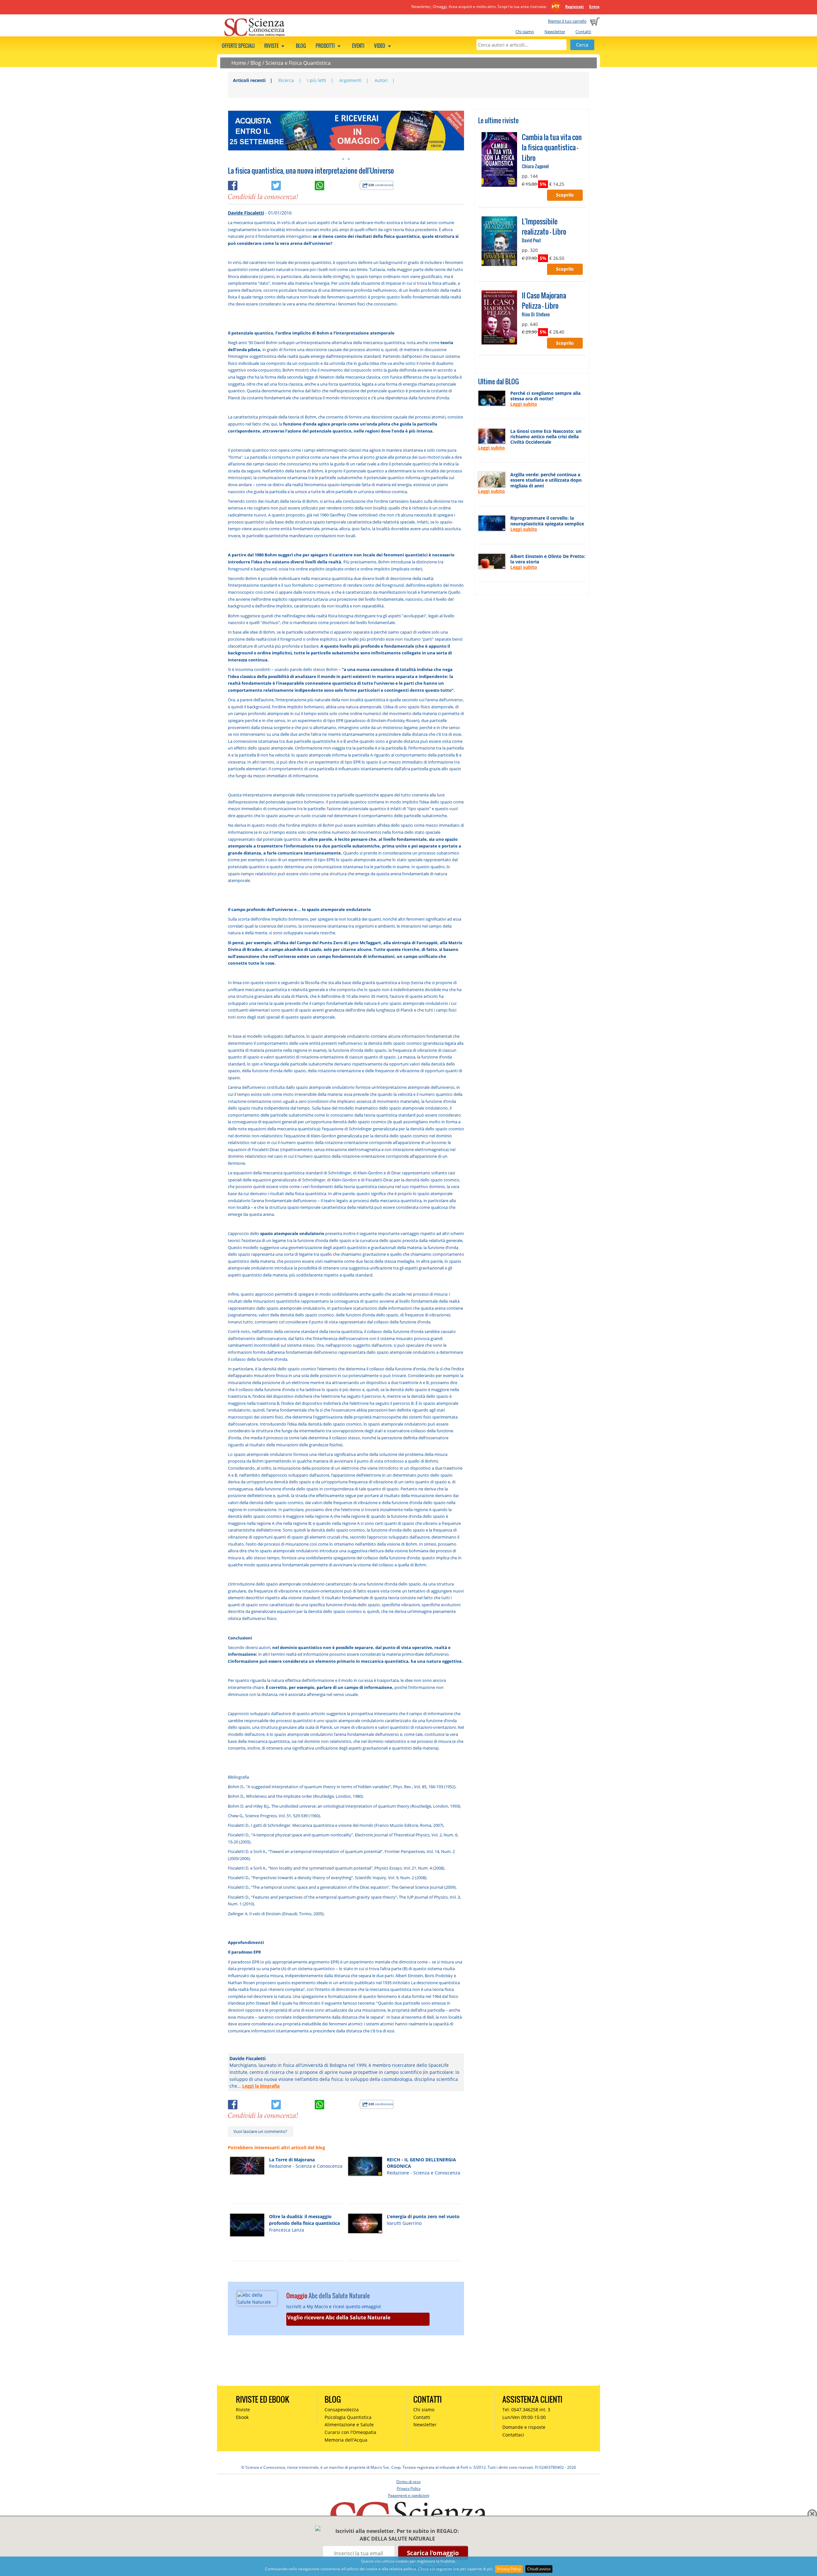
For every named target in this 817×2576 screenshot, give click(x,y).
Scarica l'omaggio (433, 2553)
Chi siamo (525, 32)
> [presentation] (349, 159)
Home (239, 63)
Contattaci (513, 2435)
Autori (381, 80)
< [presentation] (343, 159)
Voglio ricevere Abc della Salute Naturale (339, 2317)
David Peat (531, 240)
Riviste (272, 46)
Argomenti (350, 80)
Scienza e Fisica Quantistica (298, 63)
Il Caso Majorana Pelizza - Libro (544, 300)
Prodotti (326, 46)
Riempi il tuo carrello (567, 21)
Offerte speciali (238, 46)
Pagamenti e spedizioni (409, 2495)
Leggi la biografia (261, 2086)
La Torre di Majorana (292, 2160)
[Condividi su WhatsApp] (336, 184)
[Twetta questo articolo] (293, 184)
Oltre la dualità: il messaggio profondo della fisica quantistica (304, 2220)
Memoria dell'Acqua (346, 2440)
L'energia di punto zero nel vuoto (423, 2216)
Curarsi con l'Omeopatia (350, 2432)
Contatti (583, 32)
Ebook (242, 2417)
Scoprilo (565, 195)
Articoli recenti (249, 80)
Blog (301, 46)
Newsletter (555, 32)
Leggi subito (524, 404)
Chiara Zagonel (535, 166)
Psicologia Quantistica (348, 2417)
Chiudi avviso (539, 2569)
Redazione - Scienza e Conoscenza (306, 2166)
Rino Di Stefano (536, 314)
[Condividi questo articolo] (250, 184)
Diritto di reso (408, 2482)
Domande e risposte (524, 2427)
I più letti (317, 80)
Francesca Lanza (287, 2230)
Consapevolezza (342, 2410)
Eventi (358, 46)
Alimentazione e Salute (349, 2425)
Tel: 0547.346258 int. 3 (526, 2410)
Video (380, 46)
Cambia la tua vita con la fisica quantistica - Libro (552, 147)
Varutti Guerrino (404, 2223)
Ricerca (286, 80)
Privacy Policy (509, 2569)
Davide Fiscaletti (246, 213)
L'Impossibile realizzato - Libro (544, 226)
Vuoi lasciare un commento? (260, 2131)
